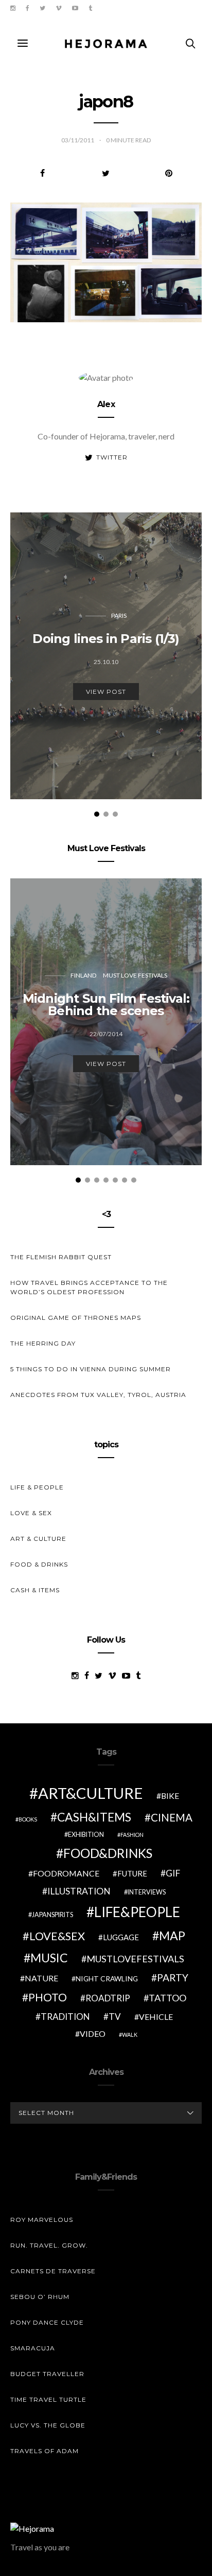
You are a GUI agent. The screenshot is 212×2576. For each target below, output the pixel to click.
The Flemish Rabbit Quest (61, 1257)
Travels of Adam (45, 2451)
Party (173, 1977)
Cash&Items (94, 1817)
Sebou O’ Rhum (40, 2297)
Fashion (132, 1835)
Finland (83, 975)
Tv (115, 2017)
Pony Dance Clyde (47, 2322)
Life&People (137, 1912)
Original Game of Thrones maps (76, 1318)
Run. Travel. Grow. (49, 2245)
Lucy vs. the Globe (48, 2425)
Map (172, 1936)
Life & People (37, 1487)
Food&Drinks (108, 1853)
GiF (173, 1873)
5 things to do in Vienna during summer (91, 1369)
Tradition (65, 2017)
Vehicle (156, 2017)
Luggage (121, 1937)
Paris (119, 615)
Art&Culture (91, 1793)
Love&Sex (57, 1936)
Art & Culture (38, 1539)
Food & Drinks (39, 1564)
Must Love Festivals (135, 975)
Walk (130, 2035)
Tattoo (167, 1998)
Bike (170, 1796)
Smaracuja (33, 2348)
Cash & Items (35, 1590)
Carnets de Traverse (53, 2271)
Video (93, 2034)
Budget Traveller (47, 2374)
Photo (48, 1997)
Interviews (147, 1892)
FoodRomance (66, 1873)
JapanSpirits (52, 1915)
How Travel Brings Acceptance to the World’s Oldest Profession (89, 1287)
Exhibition (86, 1835)
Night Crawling (107, 1979)
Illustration (79, 1891)
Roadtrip (108, 1998)
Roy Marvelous (42, 2220)
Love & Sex (31, 1513)
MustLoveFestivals (135, 1959)
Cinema (172, 1817)
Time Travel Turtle (48, 2399)
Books (28, 1819)
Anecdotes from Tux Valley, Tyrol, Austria (98, 1395)
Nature (41, 1978)
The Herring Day (43, 1343)
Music (49, 1958)
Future (132, 1873)
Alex (106, 404)
